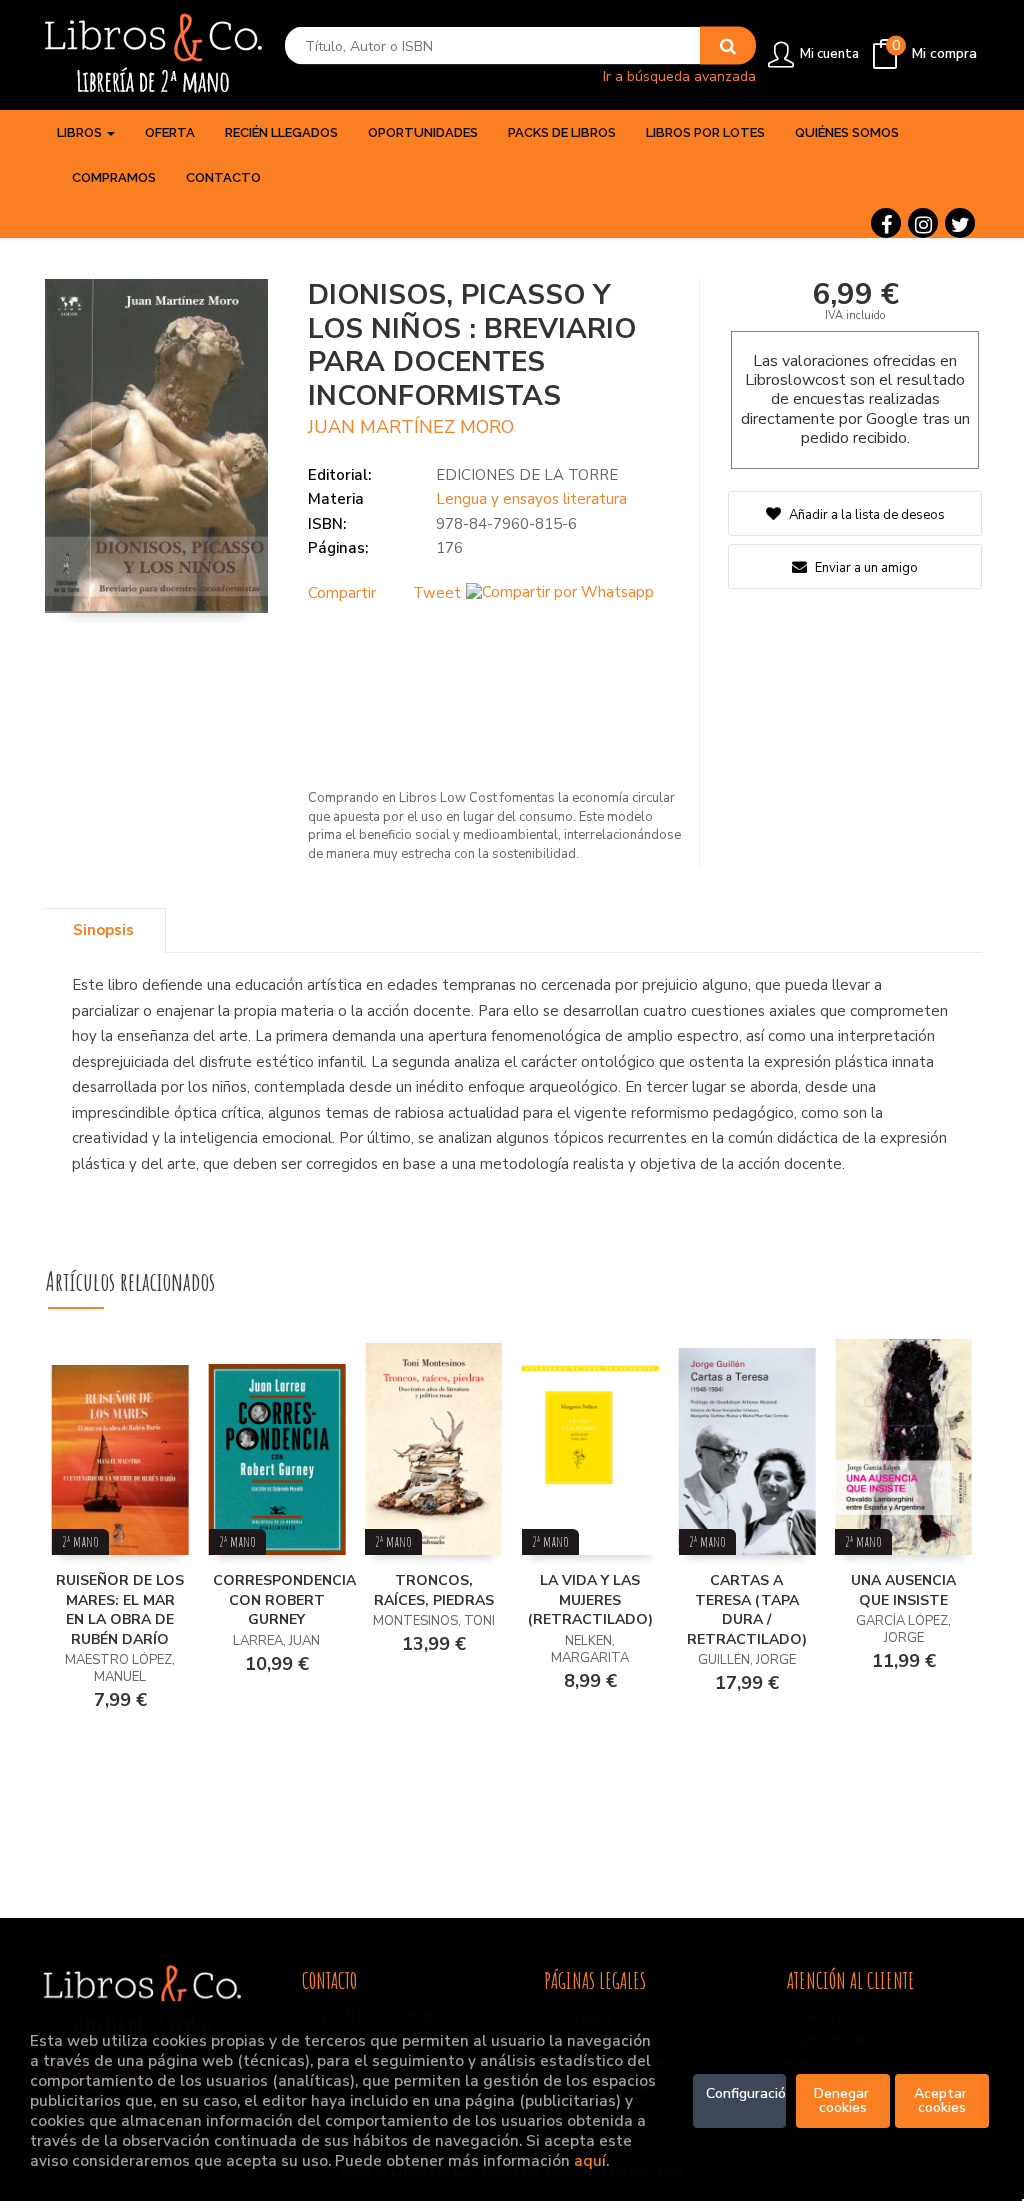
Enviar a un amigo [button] (865, 568)
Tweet (437, 593)
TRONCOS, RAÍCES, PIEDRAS (434, 1590)
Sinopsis (103, 930)
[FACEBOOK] (886, 223)
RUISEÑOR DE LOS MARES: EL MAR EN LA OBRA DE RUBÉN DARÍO (120, 1610)
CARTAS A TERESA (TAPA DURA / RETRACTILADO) (747, 1610)
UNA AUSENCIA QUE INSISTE (903, 1590)
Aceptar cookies (942, 2100)
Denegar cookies (843, 2100)
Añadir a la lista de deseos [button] (867, 515)
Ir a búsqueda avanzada (679, 75)
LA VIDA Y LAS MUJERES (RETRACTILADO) (590, 1600)
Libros (81, 132)
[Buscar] (728, 46)
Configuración (746, 2093)
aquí (590, 2160)
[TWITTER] (960, 223)
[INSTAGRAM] (923, 223)
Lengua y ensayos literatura (531, 499)
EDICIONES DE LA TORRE (527, 475)
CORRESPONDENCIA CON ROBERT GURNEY (284, 1600)
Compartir (342, 593)
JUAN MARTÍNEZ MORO (411, 427)
